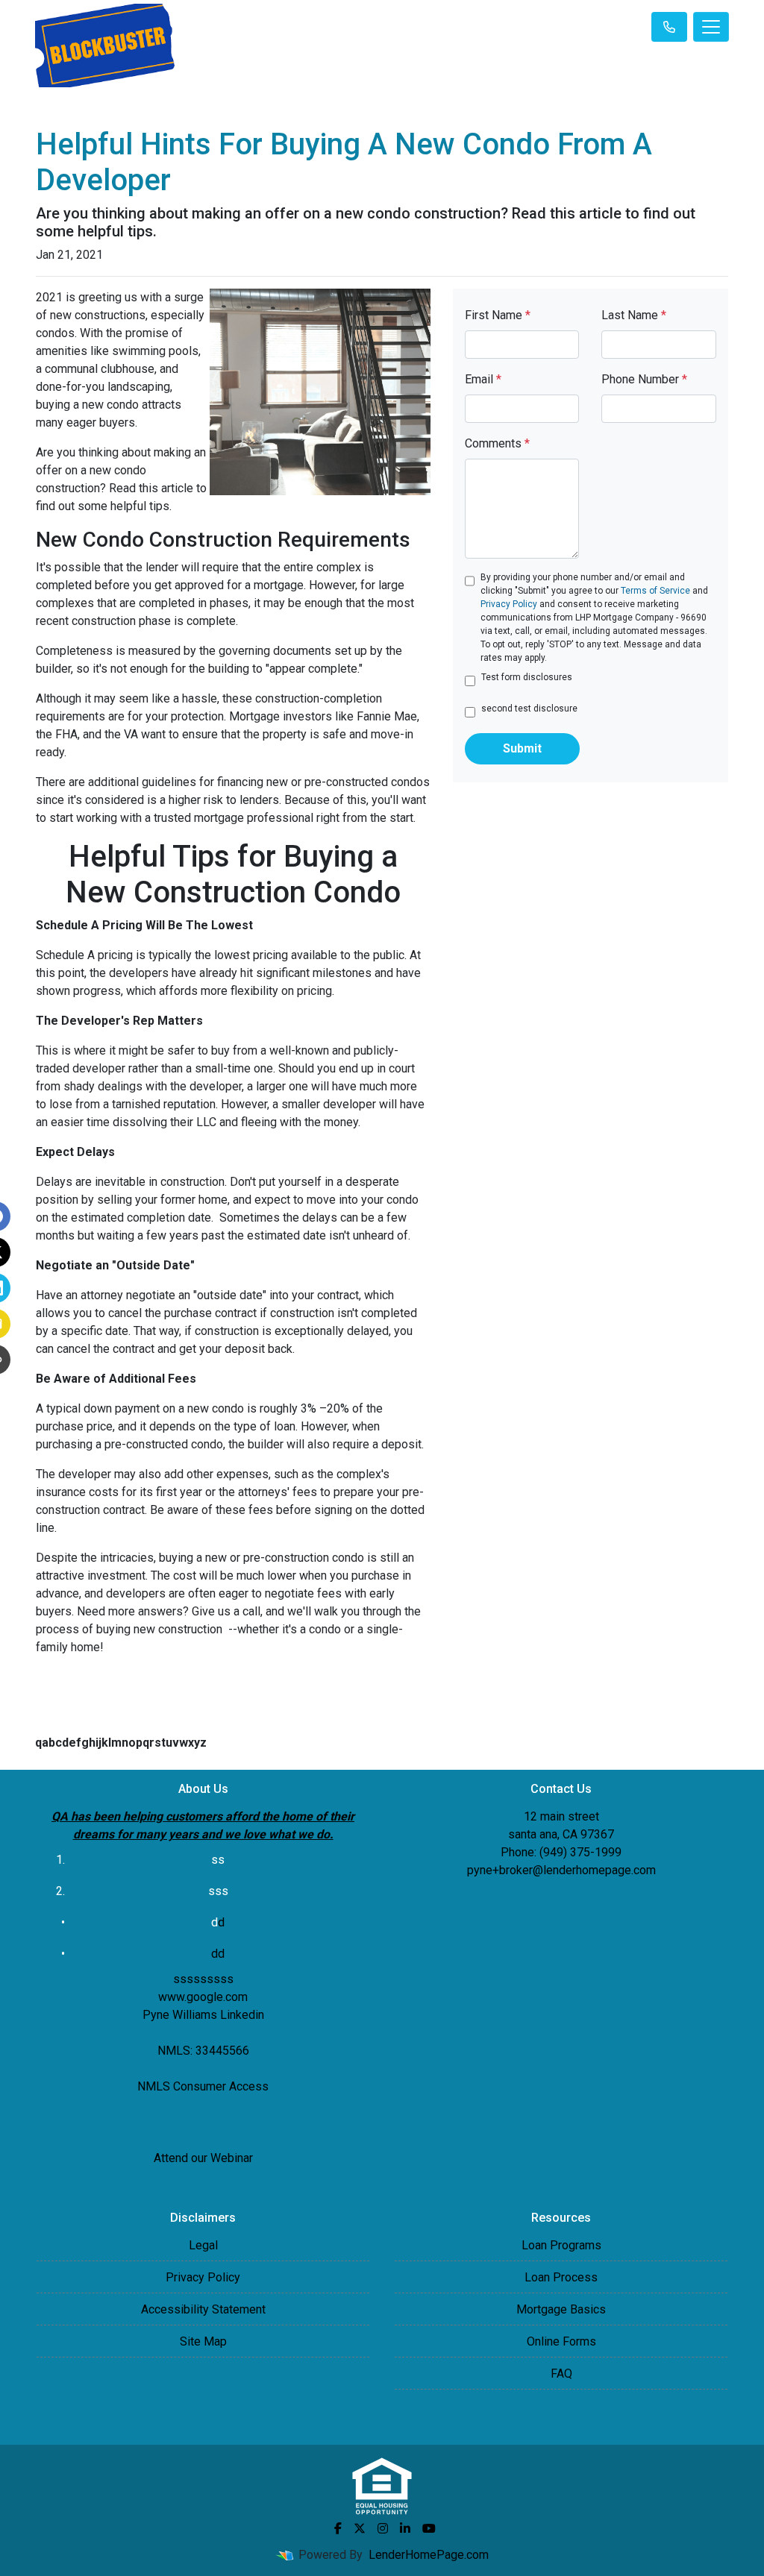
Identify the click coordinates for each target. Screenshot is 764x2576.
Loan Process (561, 2277)
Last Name (634, 315)
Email (483, 379)
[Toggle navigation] (711, 27)
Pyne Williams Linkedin (203, 2015)
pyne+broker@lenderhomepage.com (561, 1870)
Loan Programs (561, 2245)
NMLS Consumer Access (203, 2086)
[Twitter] (360, 2528)
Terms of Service (655, 591)
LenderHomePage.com (429, 2555)
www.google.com (203, 1997)
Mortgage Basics (561, 2309)
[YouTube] (429, 2528)
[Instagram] (383, 2528)
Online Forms (561, 2341)
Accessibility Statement (203, 2309)
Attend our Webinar (203, 2158)
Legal (203, 2245)
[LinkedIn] (405, 2528)
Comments (497, 443)
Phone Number (644, 379)
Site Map (203, 2341)
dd (218, 1954)
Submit (522, 748)
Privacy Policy (509, 604)
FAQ (561, 2374)
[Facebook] (338, 2528)
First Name (498, 315)
